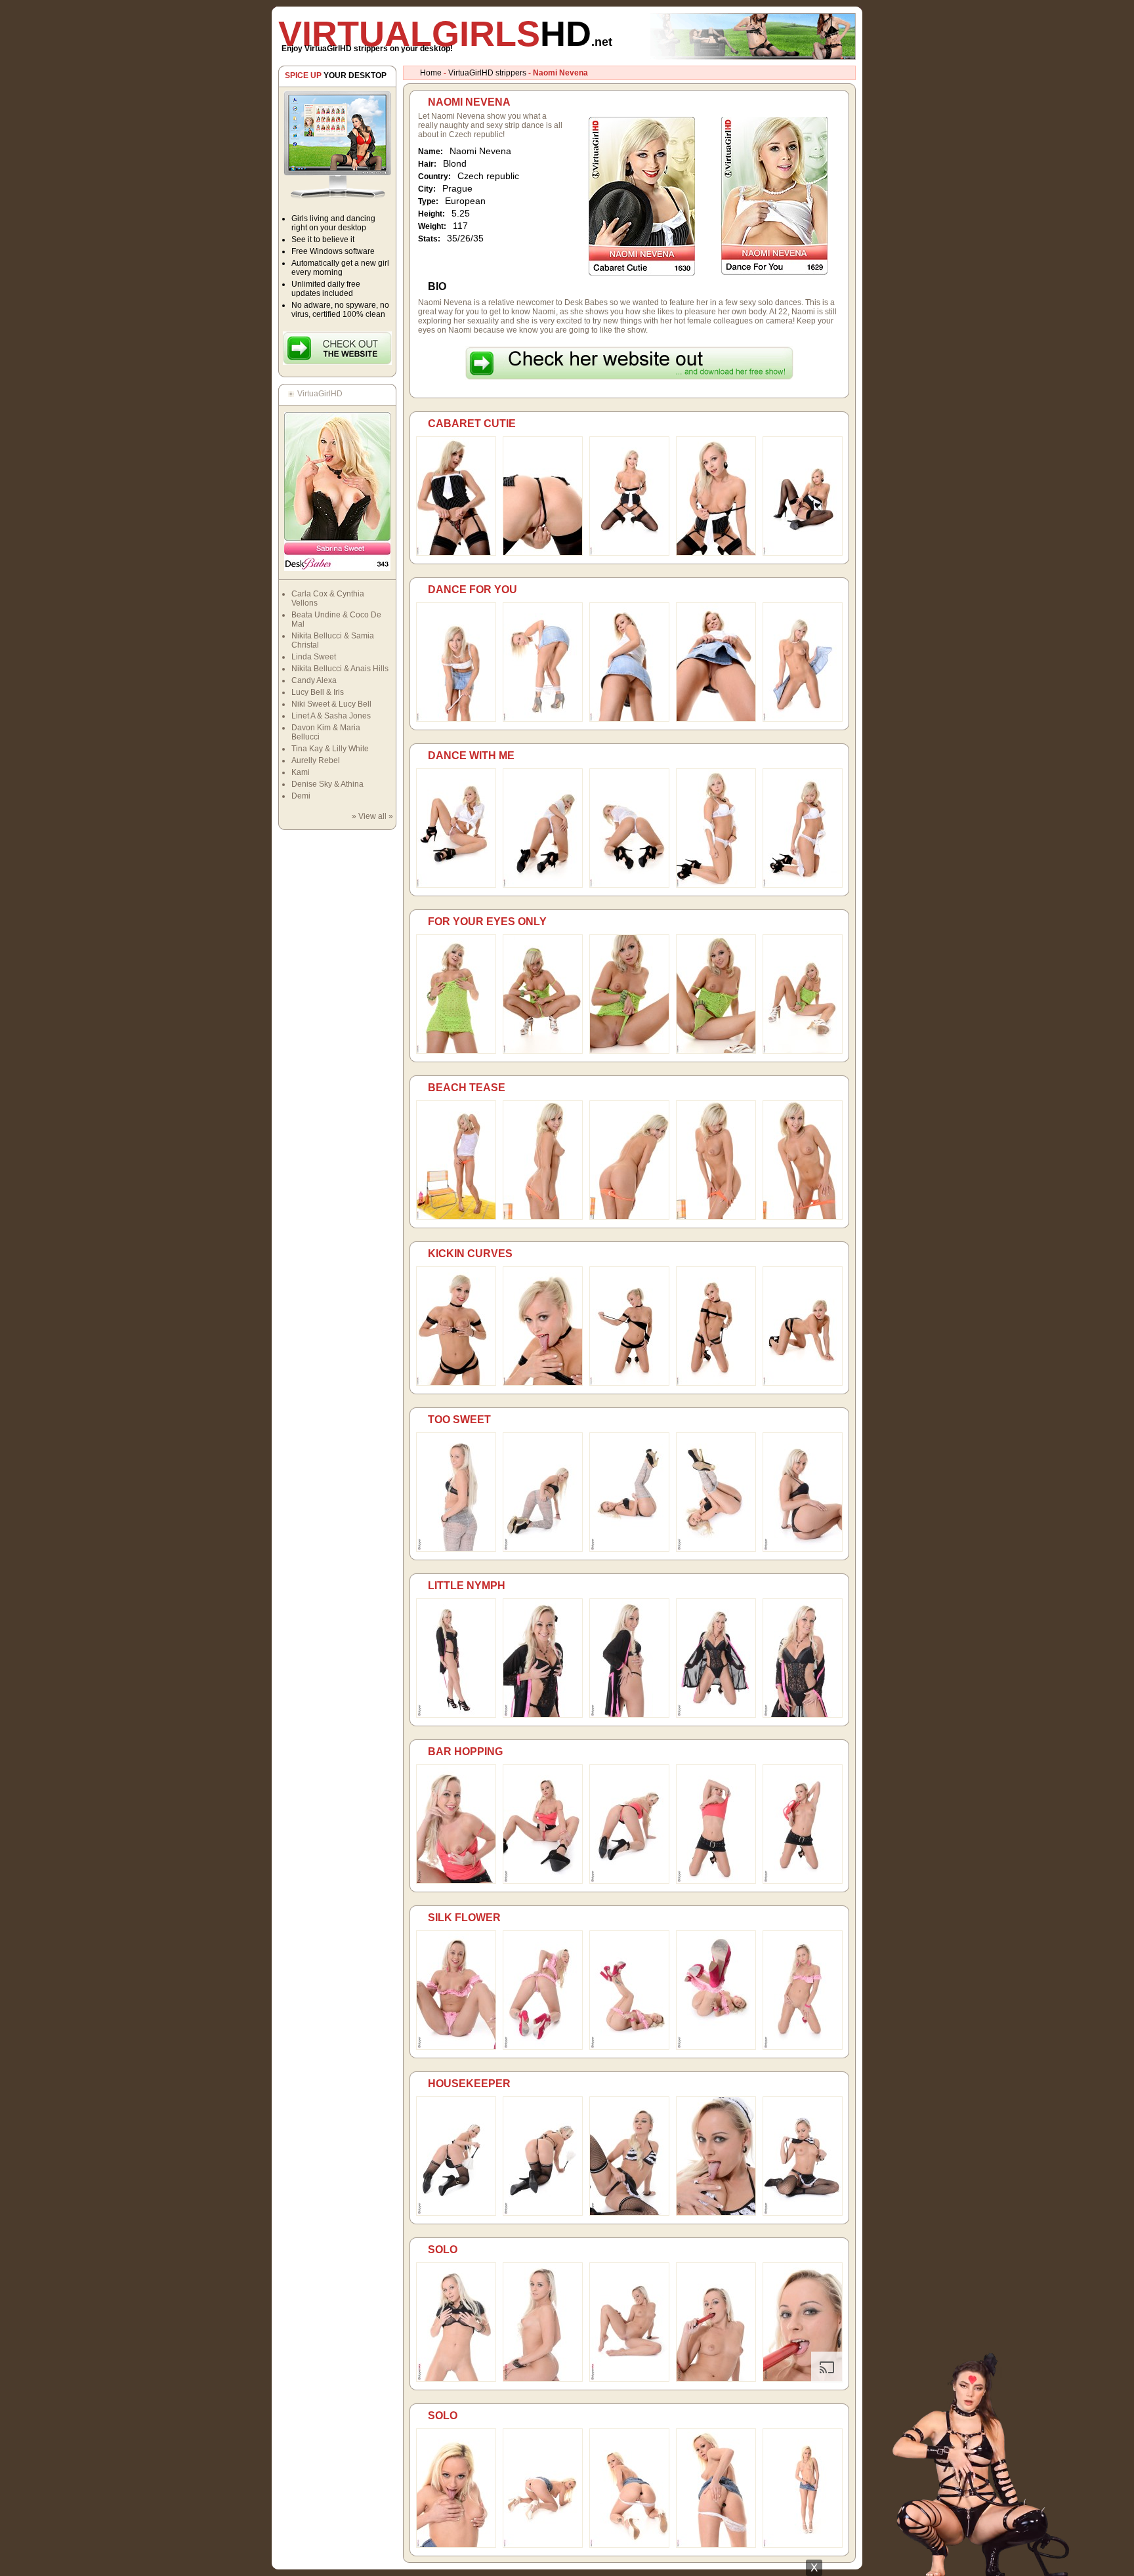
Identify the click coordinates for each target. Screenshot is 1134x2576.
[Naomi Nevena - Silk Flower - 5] (803, 2047)
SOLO (443, 2250)
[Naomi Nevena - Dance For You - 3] (629, 719)
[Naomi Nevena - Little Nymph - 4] (716, 1715)
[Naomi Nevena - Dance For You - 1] (456, 719)
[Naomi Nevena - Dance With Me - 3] (629, 885)
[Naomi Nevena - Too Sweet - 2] (543, 1549)
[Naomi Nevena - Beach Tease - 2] (543, 1217)
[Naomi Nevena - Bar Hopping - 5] (803, 1881)
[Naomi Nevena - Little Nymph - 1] (456, 1715)
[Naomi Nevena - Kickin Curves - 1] (456, 1383)
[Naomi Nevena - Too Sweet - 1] (456, 1549)
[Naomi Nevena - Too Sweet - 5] (803, 1549)
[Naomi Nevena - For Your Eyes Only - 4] (716, 1051)
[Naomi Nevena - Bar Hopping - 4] (716, 1881)
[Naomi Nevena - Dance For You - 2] (543, 719)
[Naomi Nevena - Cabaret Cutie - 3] (629, 553)
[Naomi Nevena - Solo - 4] (716, 2379)
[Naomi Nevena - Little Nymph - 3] (629, 1715)
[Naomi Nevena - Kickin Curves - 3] (629, 1383)
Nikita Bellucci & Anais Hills (340, 669)
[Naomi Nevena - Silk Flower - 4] (716, 2047)
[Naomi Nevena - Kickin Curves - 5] (803, 1383)
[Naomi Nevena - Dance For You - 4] (716, 719)
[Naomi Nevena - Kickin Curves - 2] (543, 1383)
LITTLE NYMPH (467, 1586)
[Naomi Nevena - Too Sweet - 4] (716, 1549)
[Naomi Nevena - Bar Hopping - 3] (629, 1881)
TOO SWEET (459, 1420)
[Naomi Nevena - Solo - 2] (543, 2379)
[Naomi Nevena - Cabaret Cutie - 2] (543, 553)
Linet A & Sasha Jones (331, 716)
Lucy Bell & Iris (318, 692)
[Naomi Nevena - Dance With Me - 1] (456, 885)
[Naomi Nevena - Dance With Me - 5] (803, 885)
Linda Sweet (314, 657)
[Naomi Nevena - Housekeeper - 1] (456, 2213)
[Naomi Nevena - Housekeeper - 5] (803, 2213)
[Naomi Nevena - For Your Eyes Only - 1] (456, 1051)
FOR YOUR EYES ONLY (487, 922)
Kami (301, 772)
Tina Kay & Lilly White (330, 749)
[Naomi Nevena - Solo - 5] (803, 2379)
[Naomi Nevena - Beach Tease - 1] (456, 1217)
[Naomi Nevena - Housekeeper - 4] (716, 2213)
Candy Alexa (314, 680)
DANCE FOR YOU (472, 590)
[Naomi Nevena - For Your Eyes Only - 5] (803, 1051)
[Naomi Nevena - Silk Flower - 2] (543, 2047)
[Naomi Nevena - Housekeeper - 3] (629, 2213)
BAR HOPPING (465, 1752)
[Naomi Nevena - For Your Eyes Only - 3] (629, 1051)
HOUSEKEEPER (469, 2084)
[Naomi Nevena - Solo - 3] (629, 2379)
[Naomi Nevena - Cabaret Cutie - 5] (803, 553)
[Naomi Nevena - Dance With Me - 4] (716, 885)
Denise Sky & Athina (327, 784)
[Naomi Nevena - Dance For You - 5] (803, 719)
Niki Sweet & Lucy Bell (331, 704)
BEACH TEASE (467, 1088)
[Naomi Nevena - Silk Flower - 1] (456, 2047)
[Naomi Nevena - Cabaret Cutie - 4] (716, 553)
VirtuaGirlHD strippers (487, 73)
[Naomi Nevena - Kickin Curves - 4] (716, 1383)
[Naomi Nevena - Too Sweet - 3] (629, 1549)
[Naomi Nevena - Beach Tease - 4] (716, 1217)
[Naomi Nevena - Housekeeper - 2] (543, 2213)
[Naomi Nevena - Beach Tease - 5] (803, 1217)
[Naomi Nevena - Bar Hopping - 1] (456, 1881)
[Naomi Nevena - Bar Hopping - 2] (543, 1881)
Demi (301, 796)
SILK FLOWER (464, 1918)
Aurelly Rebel (316, 760)
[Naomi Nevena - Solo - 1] (456, 2379)
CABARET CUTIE (472, 424)
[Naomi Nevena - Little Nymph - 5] (803, 1715)
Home (431, 73)
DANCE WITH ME (471, 756)
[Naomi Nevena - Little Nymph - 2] (543, 1715)
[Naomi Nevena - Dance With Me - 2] (543, 885)
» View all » (372, 816)
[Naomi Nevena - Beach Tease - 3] (629, 1217)
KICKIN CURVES (470, 1254)
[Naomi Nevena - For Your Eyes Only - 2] (543, 1051)
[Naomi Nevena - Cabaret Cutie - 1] (456, 553)
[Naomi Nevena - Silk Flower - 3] (629, 2047)
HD (445, 33)
